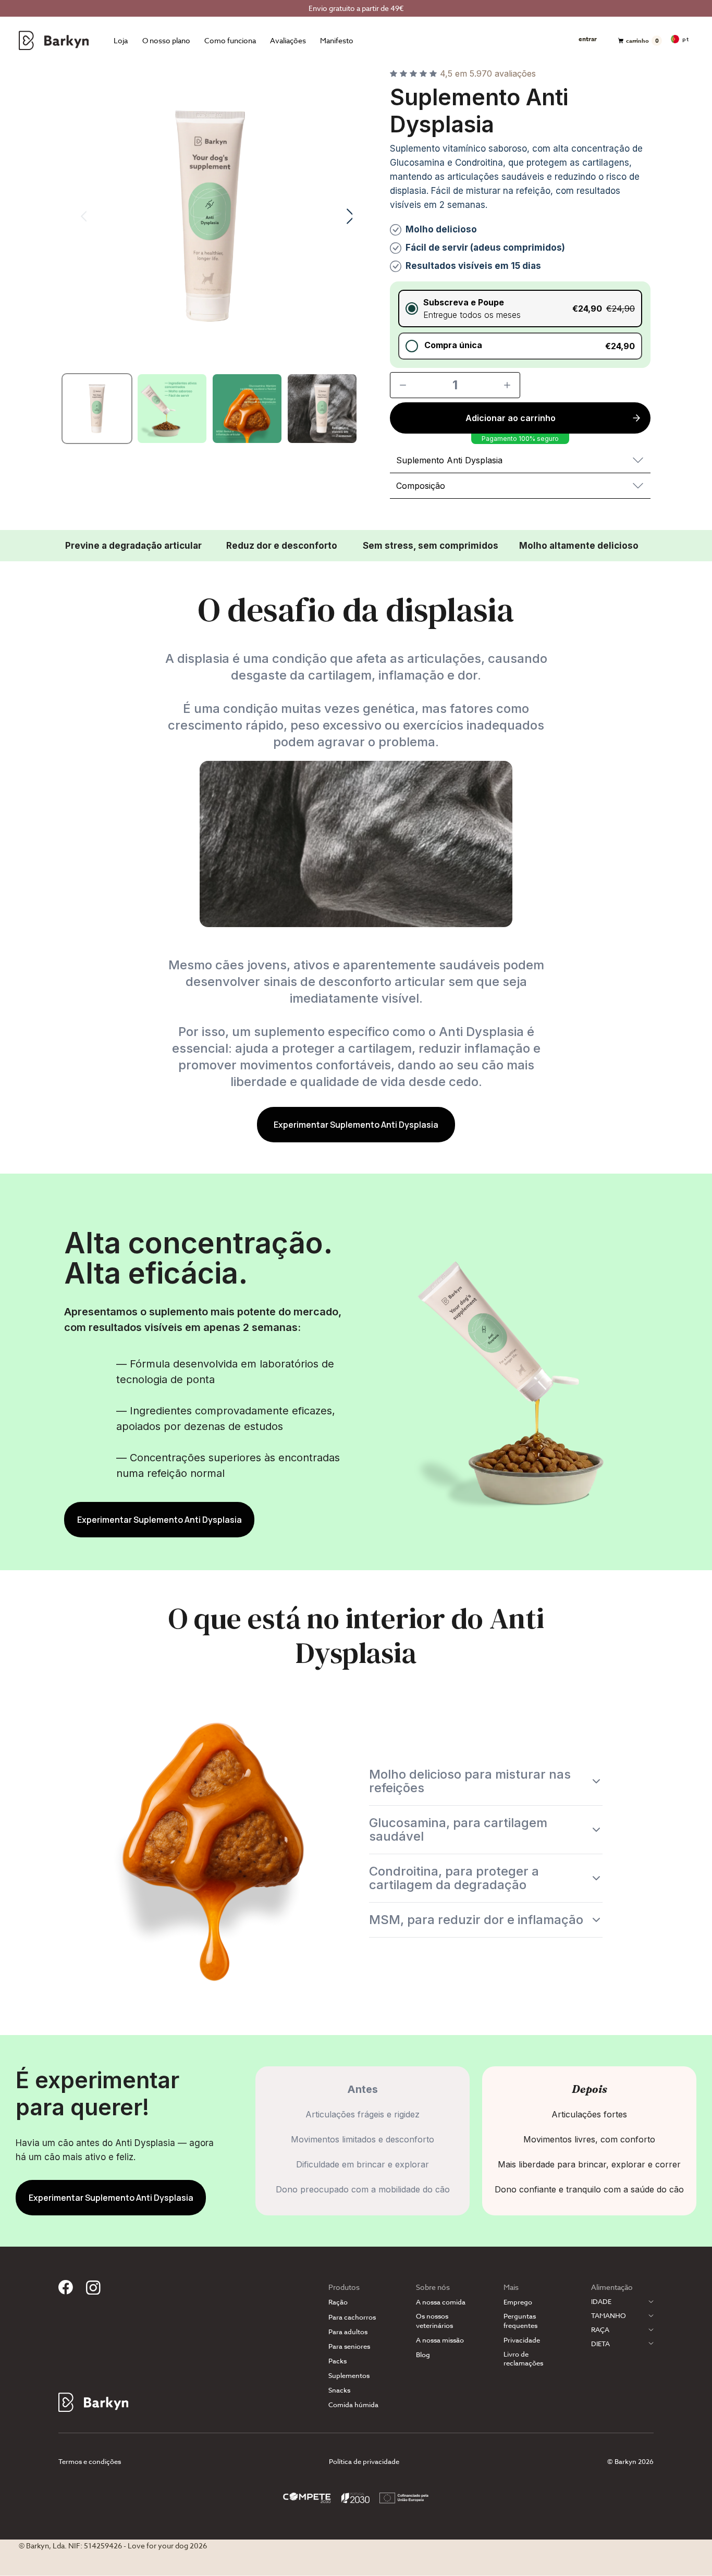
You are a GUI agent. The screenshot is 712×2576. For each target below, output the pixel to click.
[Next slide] (343, 216)
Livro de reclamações (523, 2359)
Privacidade (522, 2340)
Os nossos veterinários (434, 2321)
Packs (337, 2361)
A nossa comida (441, 2302)
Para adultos (348, 2332)
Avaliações (288, 41)
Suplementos (349, 2376)
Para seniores (349, 2346)
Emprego (518, 2302)
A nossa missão (440, 2340)
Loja (121, 41)
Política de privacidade (364, 2461)
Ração (338, 2302)
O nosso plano (166, 41)
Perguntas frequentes (520, 2321)
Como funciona (230, 41)
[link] (356, 1125)
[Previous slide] (77, 216)
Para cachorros (352, 2317)
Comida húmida (353, 2405)
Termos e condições (90, 2461)
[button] (520, 309)
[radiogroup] (520, 325)
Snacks (339, 2390)
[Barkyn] (54, 40)
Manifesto (337, 41)
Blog (423, 2355)
